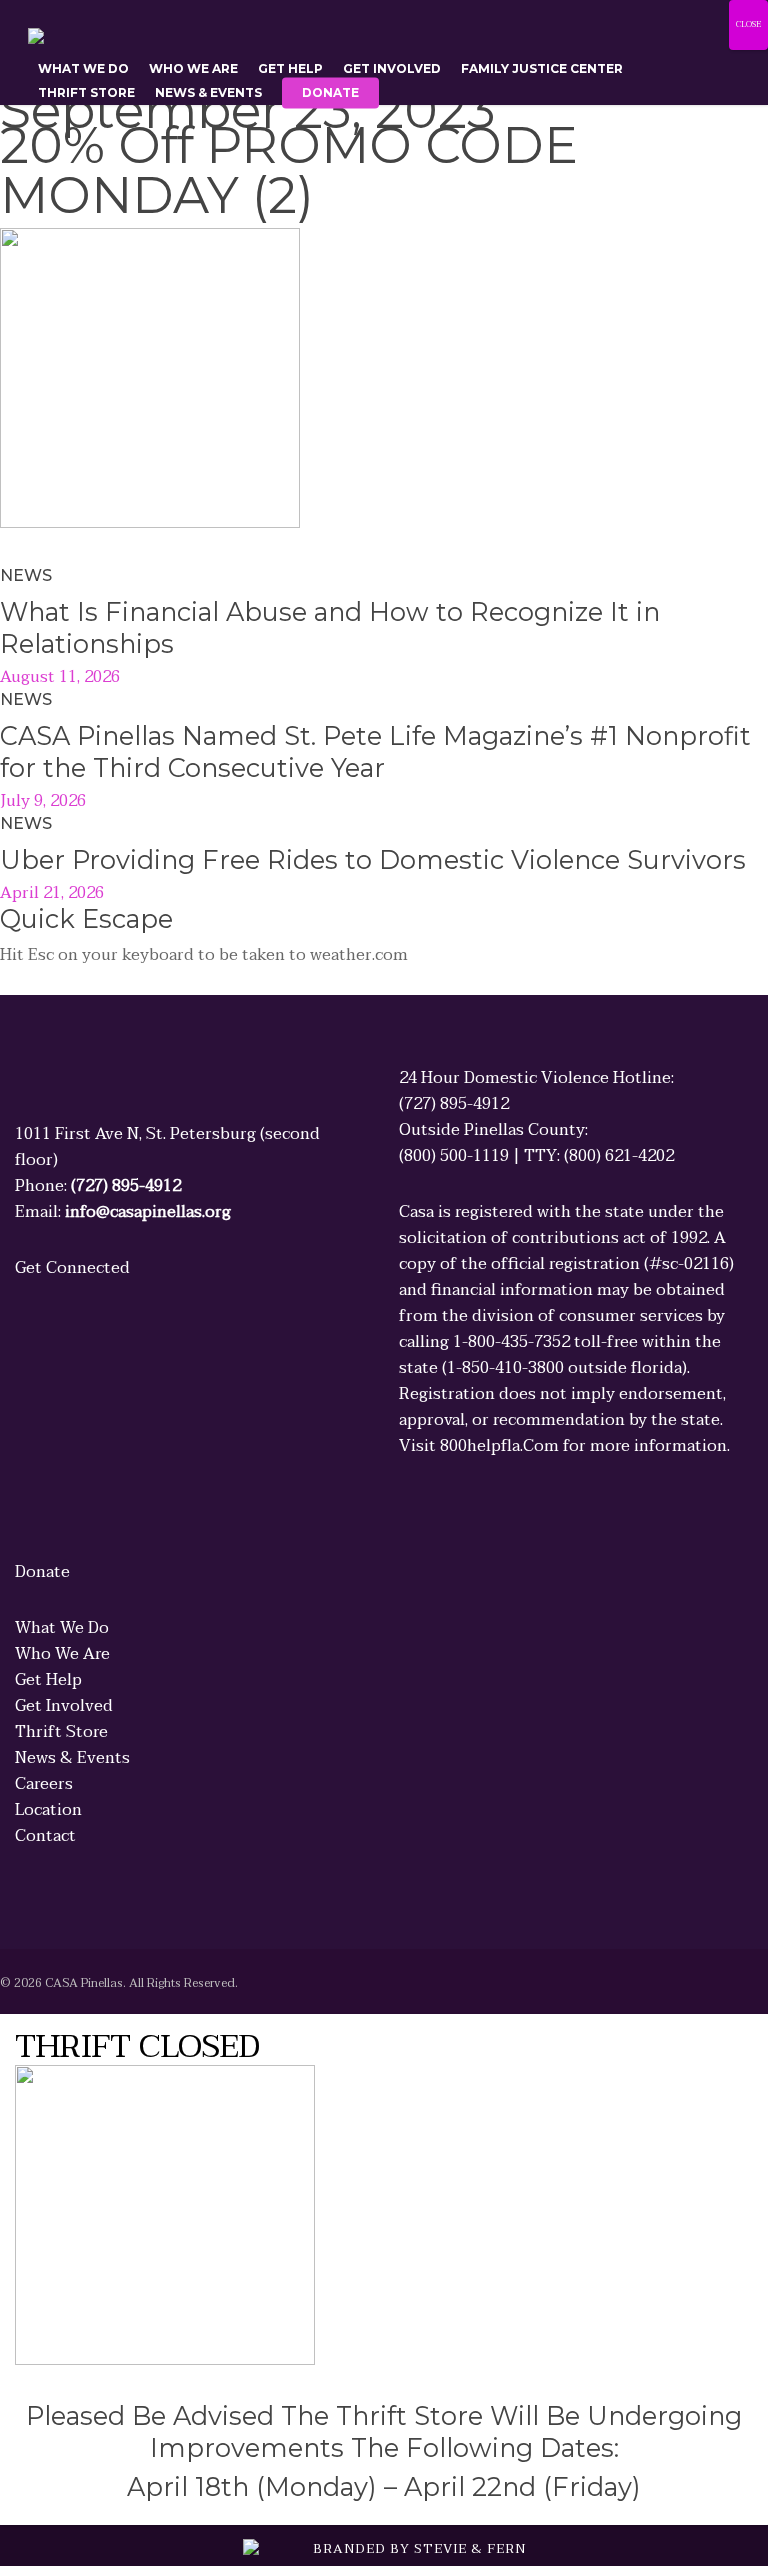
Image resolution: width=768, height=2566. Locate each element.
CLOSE (748, 24)
